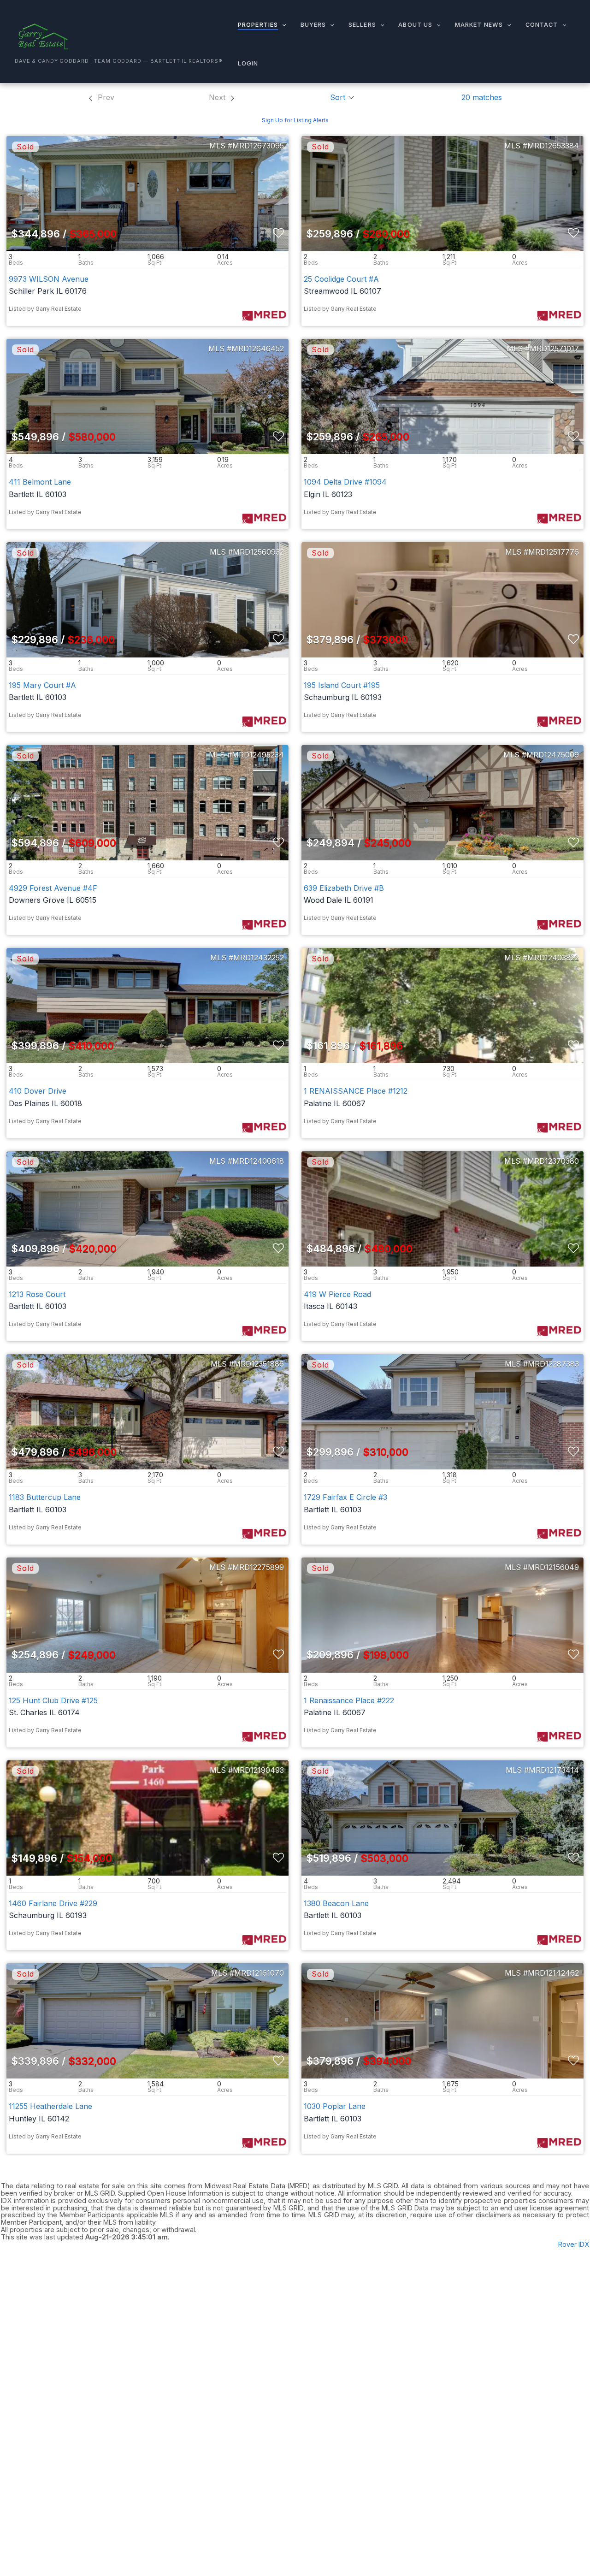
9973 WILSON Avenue (49, 279)
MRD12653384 (553, 146)
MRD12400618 (258, 1161)
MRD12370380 (553, 1161)
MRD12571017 (554, 349)
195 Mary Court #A (42, 685)
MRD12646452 (258, 349)
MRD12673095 (258, 146)
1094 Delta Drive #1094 (345, 482)
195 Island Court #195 (342, 685)
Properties (258, 25)
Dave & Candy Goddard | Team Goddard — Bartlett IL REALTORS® (119, 61)
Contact (542, 25)
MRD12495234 (258, 755)
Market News (479, 25)
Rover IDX (574, 2244)
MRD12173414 (554, 1770)
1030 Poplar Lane (335, 2106)
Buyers (313, 25)
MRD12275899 (258, 1567)
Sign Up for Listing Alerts (295, 120)
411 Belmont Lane (40, 482)
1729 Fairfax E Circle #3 (345, 1497)
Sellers (362, 25)
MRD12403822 (553, 958)
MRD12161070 (259, 1973)
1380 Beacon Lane (336, 1903)
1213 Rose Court (37, 1294)
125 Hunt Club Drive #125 (53, 1700)
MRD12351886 (259, 1364)
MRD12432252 (259, 958)
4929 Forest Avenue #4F (53, 888)
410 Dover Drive (38, 1091)
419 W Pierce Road (337, 1294)
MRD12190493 (258, 1770)
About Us (415, 25)
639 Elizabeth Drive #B (344, 888)
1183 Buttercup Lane (45, 1497)
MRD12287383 (553, 1364)
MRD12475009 (553, 755)
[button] (282, 25)
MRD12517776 (554, 552)
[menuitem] (101, 97)
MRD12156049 (553, 1567)
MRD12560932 (258, 552)
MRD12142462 (553, 1973)
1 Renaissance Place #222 (349, 1700)
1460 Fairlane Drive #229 (53, 1903)
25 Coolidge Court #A (341, 279)
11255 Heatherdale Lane (50, 2106)
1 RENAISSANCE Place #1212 (356, 1091)
